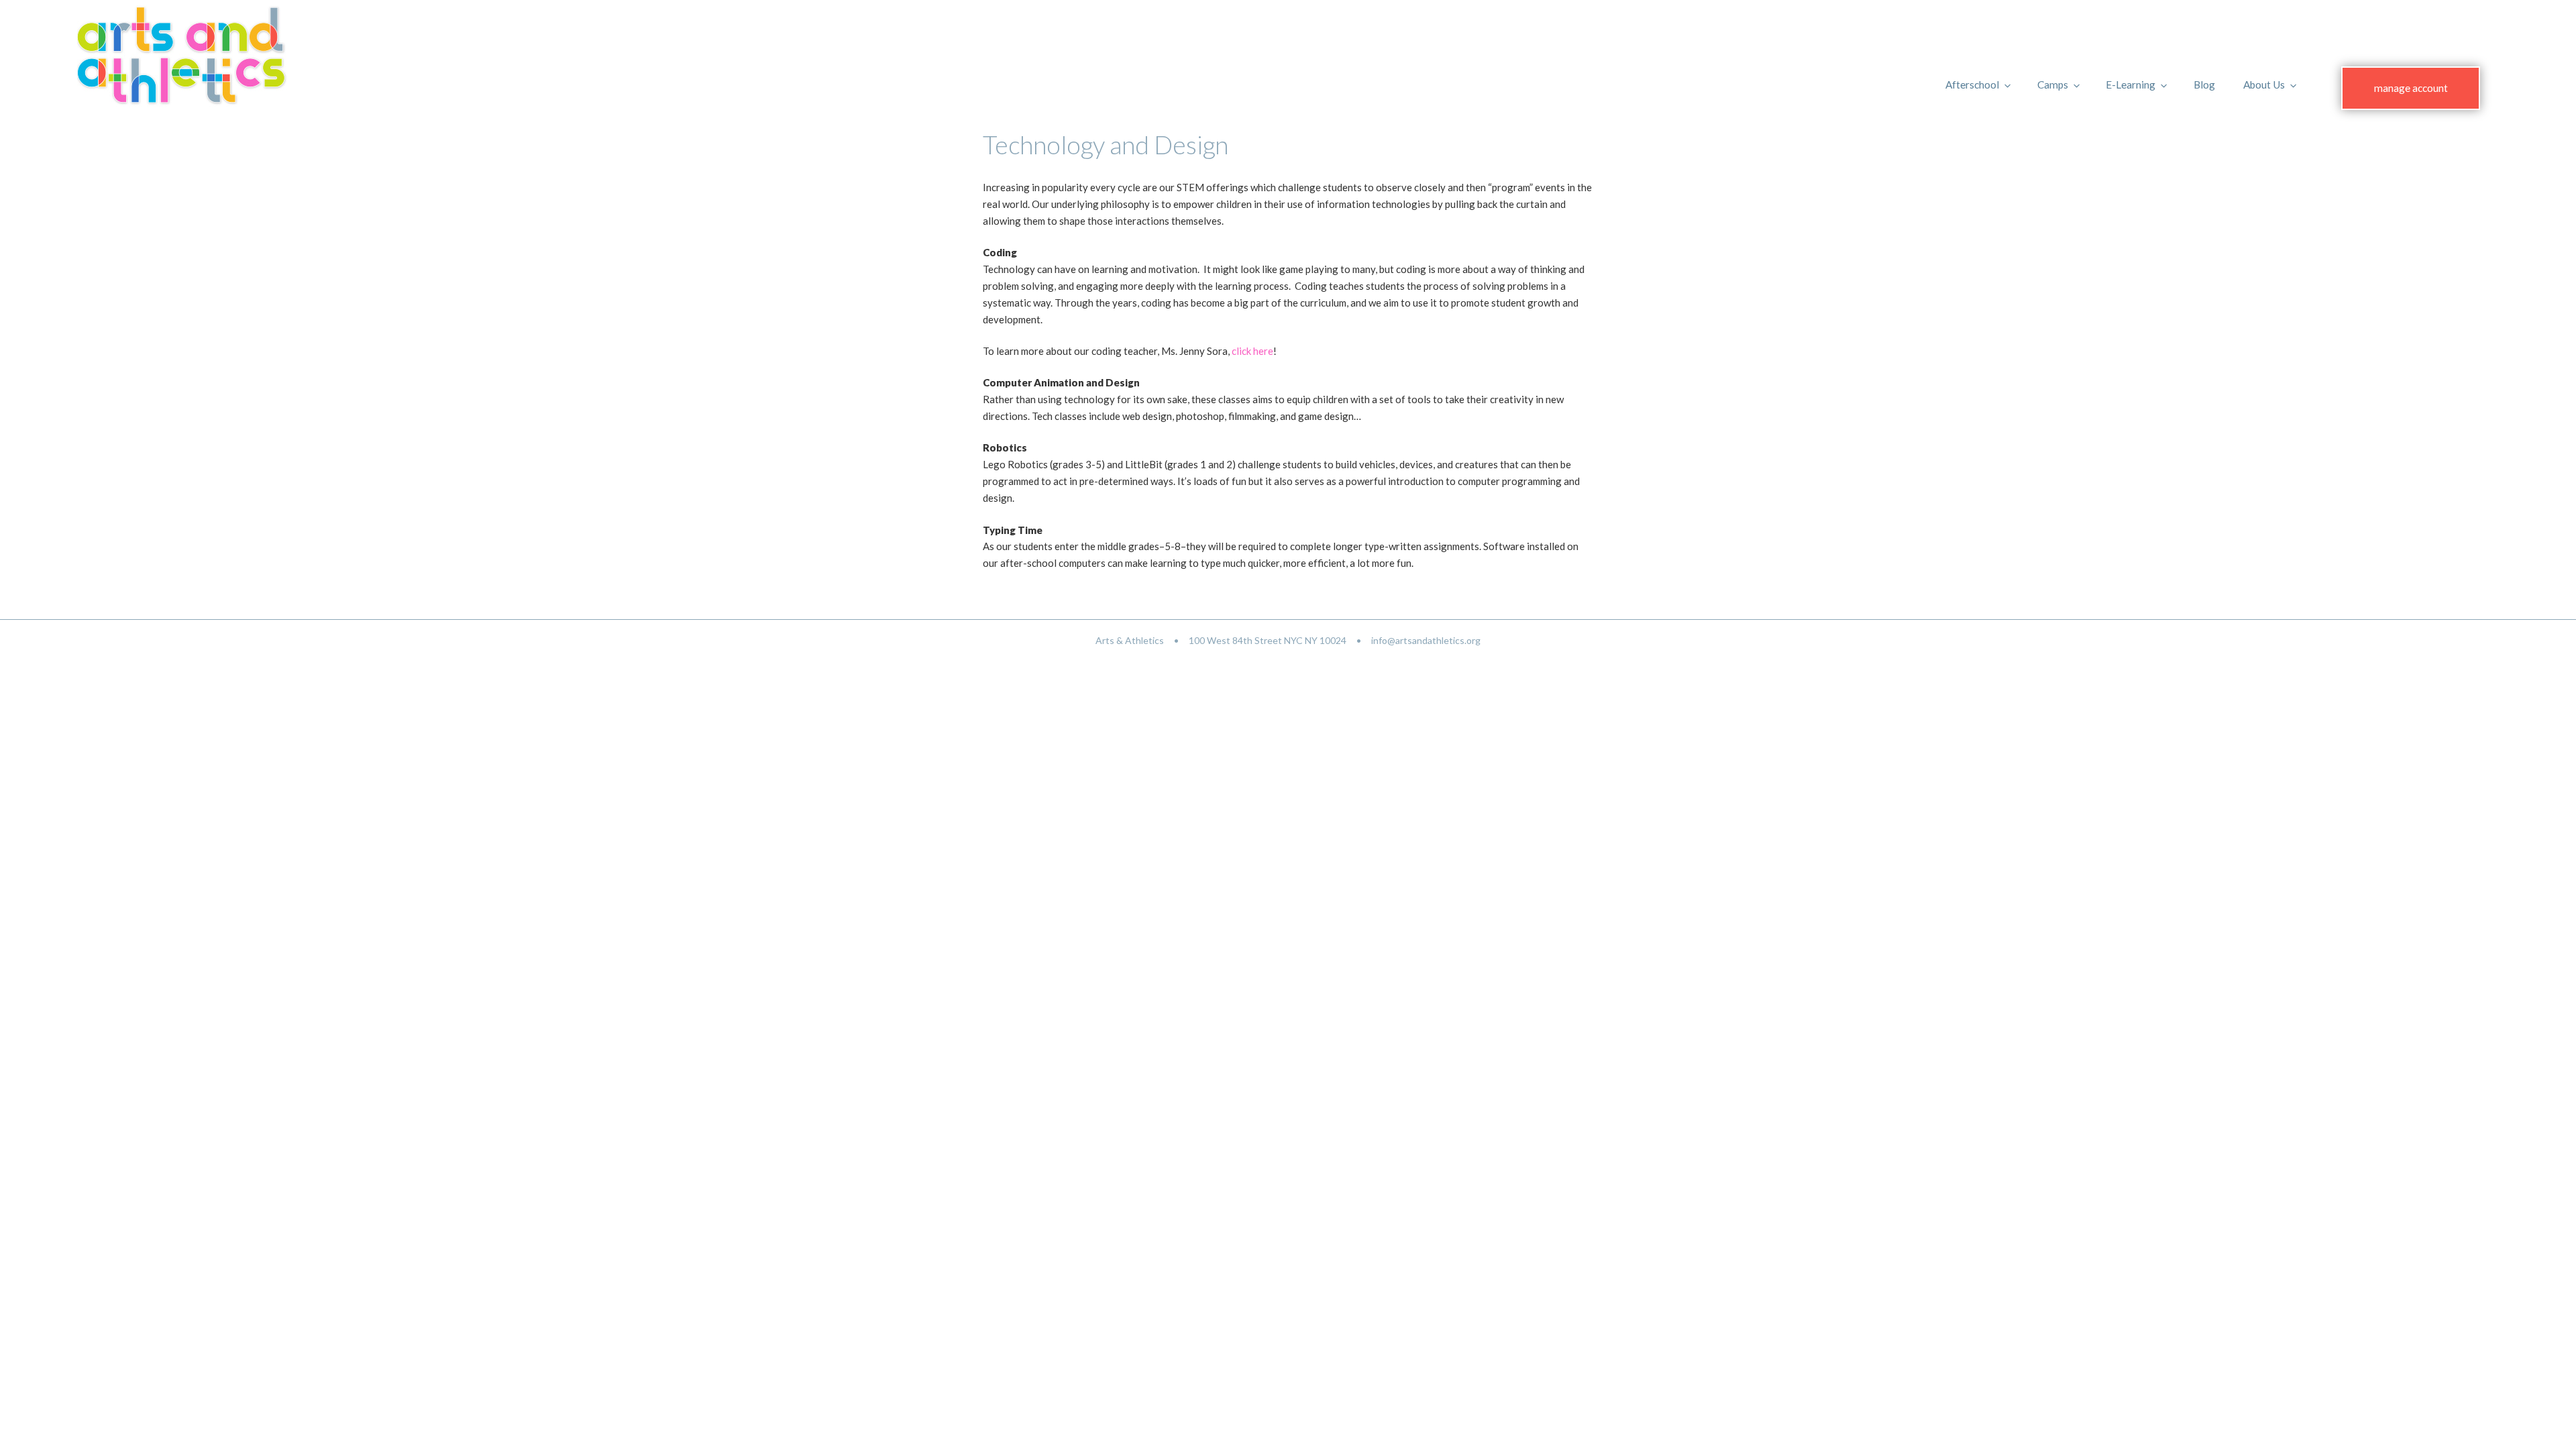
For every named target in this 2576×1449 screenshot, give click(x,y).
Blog (2204, 85)
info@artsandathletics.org (1426, 640)
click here (1252, 351)
